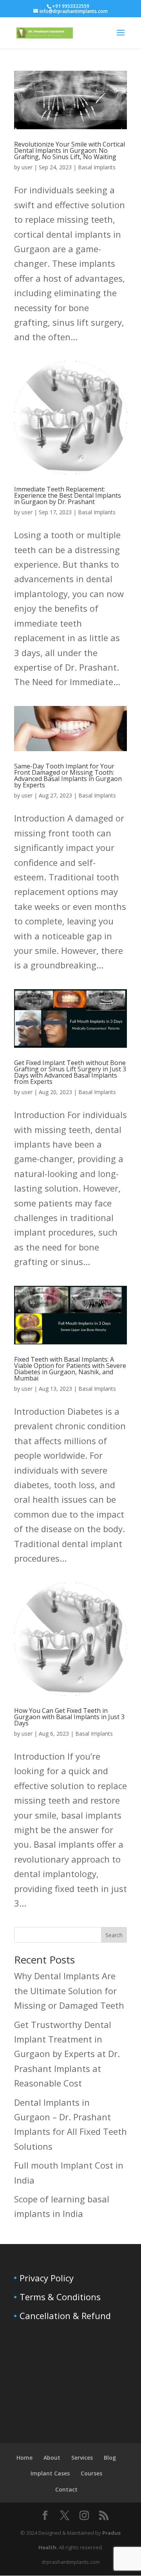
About (52, 2458)
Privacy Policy (47, 2278)
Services (82, 2458)
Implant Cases (50, 2473)
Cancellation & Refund (65, 2316)
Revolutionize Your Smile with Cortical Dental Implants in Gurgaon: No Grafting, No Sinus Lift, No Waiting (70, 150)
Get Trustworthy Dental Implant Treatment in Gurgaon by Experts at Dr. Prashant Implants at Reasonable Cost (67, 2054)
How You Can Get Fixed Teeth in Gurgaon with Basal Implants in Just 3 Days (69, 1717)
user (27, 167)
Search (114, 1935)
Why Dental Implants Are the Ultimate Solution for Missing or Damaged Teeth (69, 1990)
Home (24, 2458)
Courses (91, 2473)
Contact (66, 2489)
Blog (110, 2458)
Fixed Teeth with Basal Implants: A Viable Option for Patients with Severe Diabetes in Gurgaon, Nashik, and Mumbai (70, 1369)
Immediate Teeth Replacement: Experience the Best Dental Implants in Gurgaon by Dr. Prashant (68, 495)
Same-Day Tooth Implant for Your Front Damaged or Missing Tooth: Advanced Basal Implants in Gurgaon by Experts (68, 776)
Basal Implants (97, 167)
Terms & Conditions (60, 2297)
